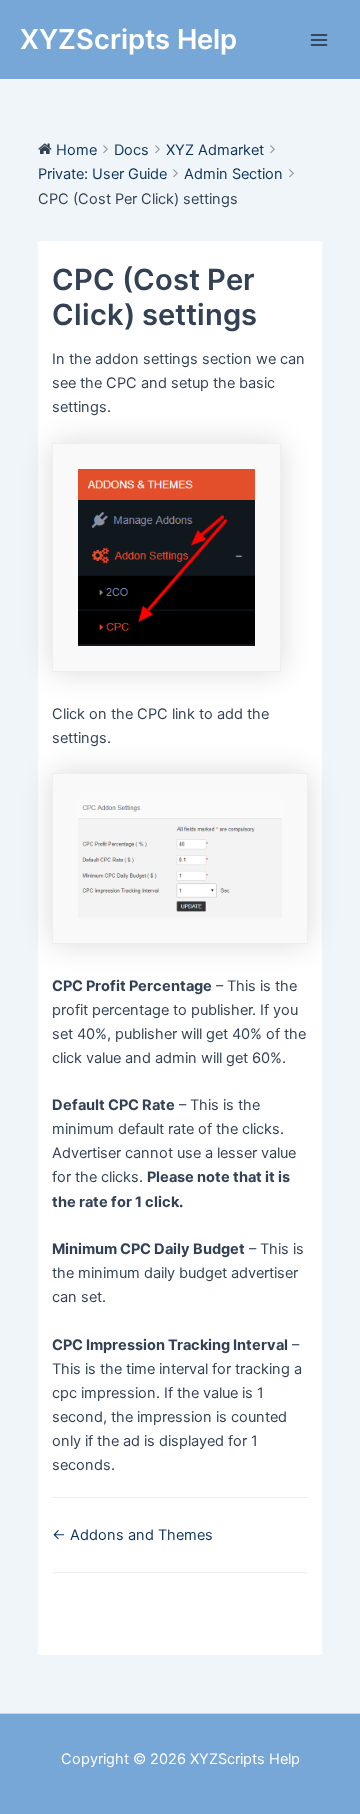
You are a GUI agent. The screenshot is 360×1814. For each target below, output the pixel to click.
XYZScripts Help (128, 39)
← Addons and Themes (132, 1535)
